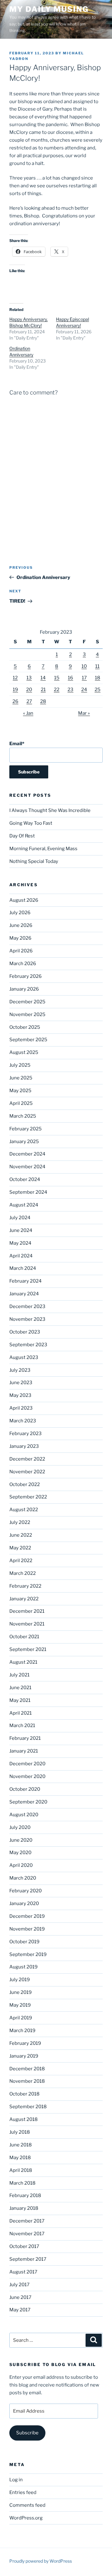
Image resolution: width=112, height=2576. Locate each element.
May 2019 (20, 2005)
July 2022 (20, 1522)
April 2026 (21, 951)
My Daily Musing (49, 9)
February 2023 (26, 1434)
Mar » (84, 713)
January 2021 (24, 1751)
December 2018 (27, 2069)
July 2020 (20, 1827)
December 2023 (27, 1306)
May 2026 (20, 938)
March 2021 (22, 1726)
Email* (17, 744)
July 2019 (20, 1980)
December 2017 (27, 2221)
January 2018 (24, 2208)
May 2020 (20, 1853)
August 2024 (24, 1205)
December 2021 (27, 1611)
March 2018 (22, 2183)
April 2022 (21, 1561)
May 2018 (20, 2158)
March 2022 (23, 1573)
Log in (16, 2480)
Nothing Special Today (34, 861)
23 (70, 690)
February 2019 (25, 2043)
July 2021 (19, 1675)
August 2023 (24, 1357)
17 (84, 678)
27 (29, 701)
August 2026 (24, 900)
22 (57, 690)
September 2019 (28, 1954)
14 (43, 678)
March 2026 (23, 964)
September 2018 (28, 2107)
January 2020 (24, 1904)
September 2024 (28, 1192)
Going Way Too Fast (31, 823)
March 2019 (22, 2031)
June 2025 (21, 1078)
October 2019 (24, 1942)
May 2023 (20, 1395)
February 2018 (25, 2195)
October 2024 (25, 1179)
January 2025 (24, 1142)
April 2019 (21, 2018)
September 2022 (28, 1497)
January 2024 (24, 1294)
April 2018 (21, 2170)
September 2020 (28, 1802)
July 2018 (20, 2132)
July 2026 (20, 913)
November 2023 (27, 1319)
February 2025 (26, 1129)
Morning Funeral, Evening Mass (43, 849)
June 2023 (21, 1383)
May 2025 (20, 1091)
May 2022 (20, 1548)
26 (15, 701)
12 (15, 678)
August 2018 (23, 2119)
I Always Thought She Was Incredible (50, 810)
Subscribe (27, 2433)
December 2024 (27, 1154)
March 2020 (23, 1878)
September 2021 (28, 1649)
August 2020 (24, 1815)
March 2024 (23, 1268)
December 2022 (27, 1459)
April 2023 (21, 1408)
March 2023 (23, 1421)
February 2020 (26, 1891)
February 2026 (26, 976)
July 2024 (20, 1218)
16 (70, 678)
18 (98, 678)
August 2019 (23, 1967)
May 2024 (20, 1243)
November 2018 (27, 2081)
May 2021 (20, 1700)
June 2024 (21, 1230)
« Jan (28, 713)
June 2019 (21, 1992)
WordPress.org (26, 2518)
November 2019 (27, 1929)
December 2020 (27, 1764)
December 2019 (27, 1916)
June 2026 (21, 925)
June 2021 (20, 1688)
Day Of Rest (22, 836)
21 (43, 690)
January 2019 (24, 2056)
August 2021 (23, 1662)
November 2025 (27, 1014)
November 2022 (27, 1472)
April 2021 (21, 1713)
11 (97, 666)
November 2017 (27, 2234)
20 (29, 690)
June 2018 (21, 2145)
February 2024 (26, 1281)
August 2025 (24, 1052)
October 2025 (25, 1027)
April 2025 (21, 1103)
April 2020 (21, 1865)
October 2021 (24, 1637)
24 (84, 690)
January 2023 (24, 1446)
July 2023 (20, 1370)
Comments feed (27, 2505)
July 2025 (20, 1065)
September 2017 (28, 2259)
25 (98, 690)
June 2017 (20, 2297)
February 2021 (25, 1738)
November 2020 (27, 1776)
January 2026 (24, 989)
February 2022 (25, 1586)
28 (43, 701)
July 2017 (19, 2285)
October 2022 (25, 1484)
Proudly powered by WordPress (41, 2561)
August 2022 (24, 1510)
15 (57, 678)
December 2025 (27, 1002)
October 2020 (25, 1789)
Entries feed (23, 2492)
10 (84, 666)
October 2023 (25, 1332)
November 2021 (27, 1624)
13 (29, 678)
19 (15, 690)
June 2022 (21, 1535)
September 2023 (28, 1345)
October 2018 (24, 2094)
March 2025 (23, 1116)
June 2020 (21, 1840)
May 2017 (20, 2310)
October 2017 (24, 2246)
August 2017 (23, 2272)
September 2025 (28, 1040)
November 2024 (27, 1167)
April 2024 (21, 1256)
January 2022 (24, 1599)
